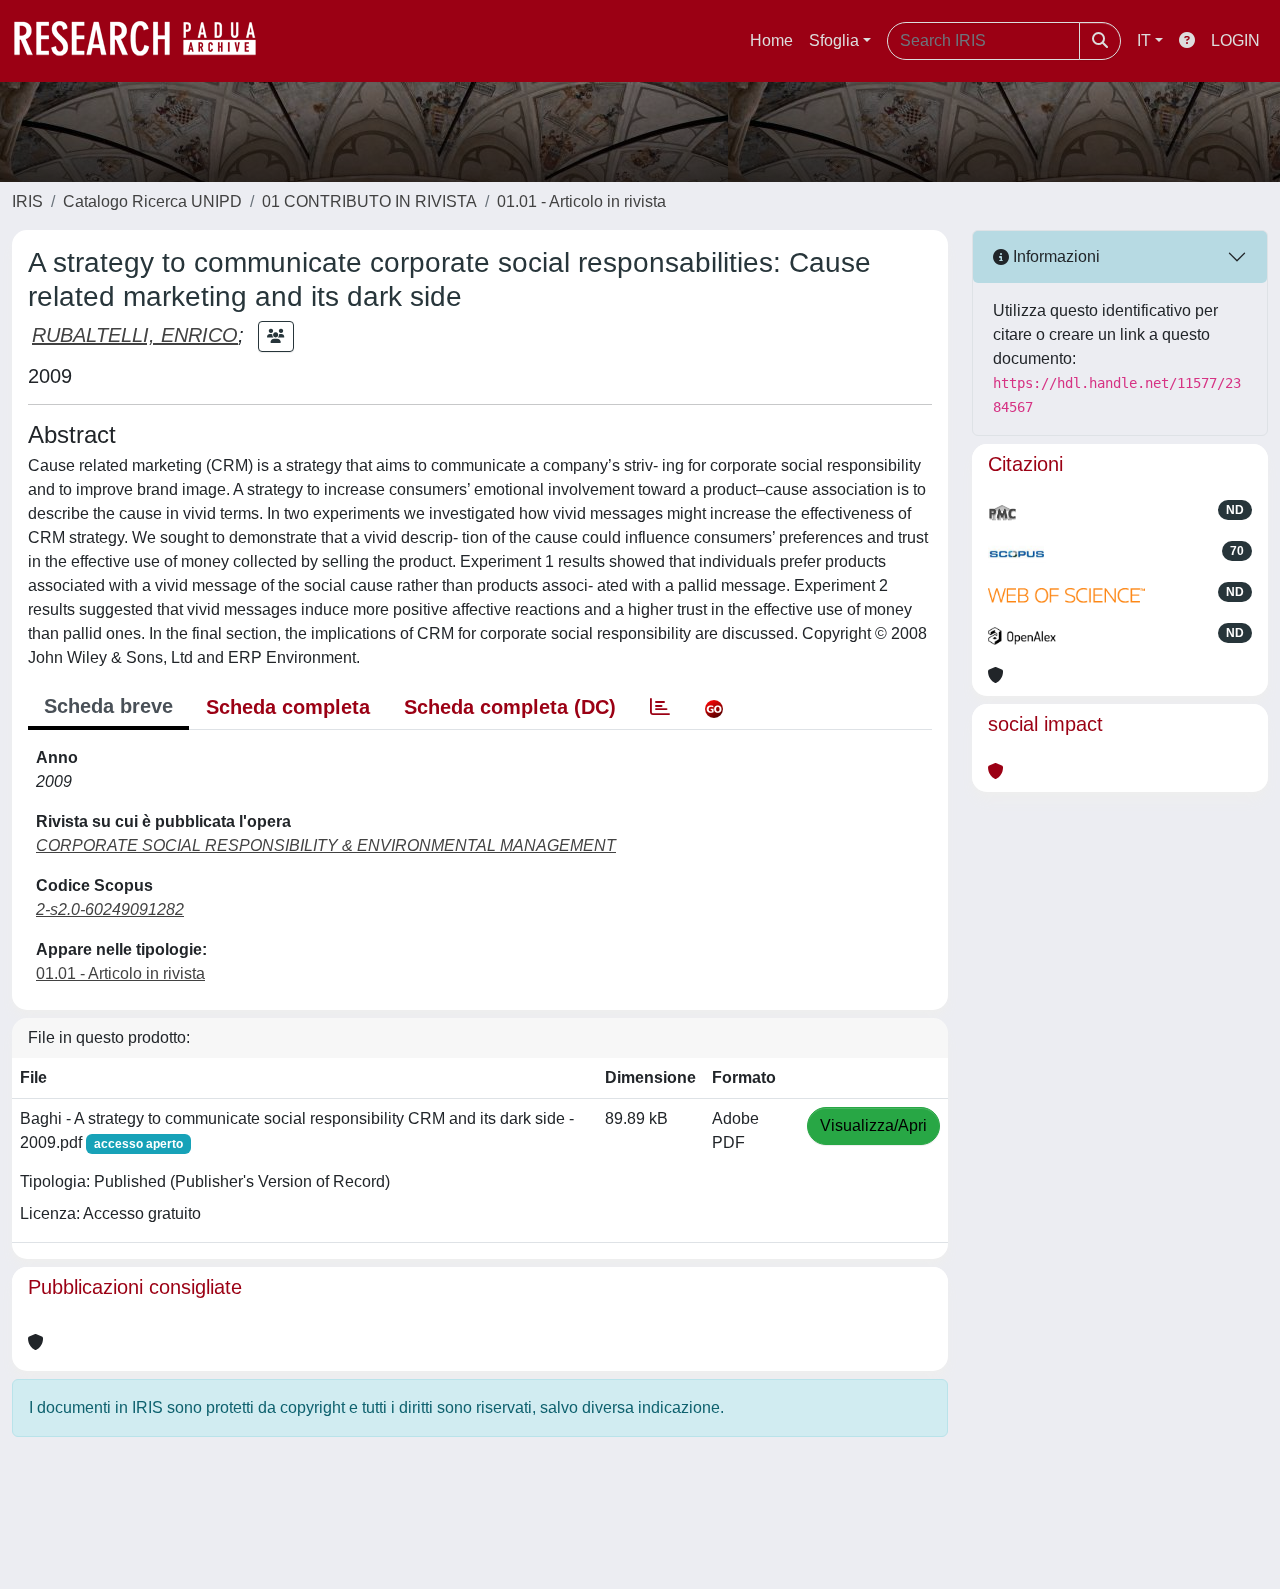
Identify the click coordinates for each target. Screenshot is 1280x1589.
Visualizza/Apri (873, 1125)
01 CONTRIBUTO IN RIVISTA (369, 201)
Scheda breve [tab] (108, 706)
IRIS (27, 201)
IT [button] (1144, 40)
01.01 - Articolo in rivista (581, 201)
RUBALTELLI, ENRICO (135, 335)
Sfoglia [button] (834, 40)
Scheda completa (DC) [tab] (510, 707)
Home (771, 40)
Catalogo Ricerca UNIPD (152, 201)
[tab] (660, 707)
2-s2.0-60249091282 (110, 909)
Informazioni (1054, 256)
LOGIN (1235, 40)
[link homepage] (145, 41)
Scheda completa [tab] (288, 707)
